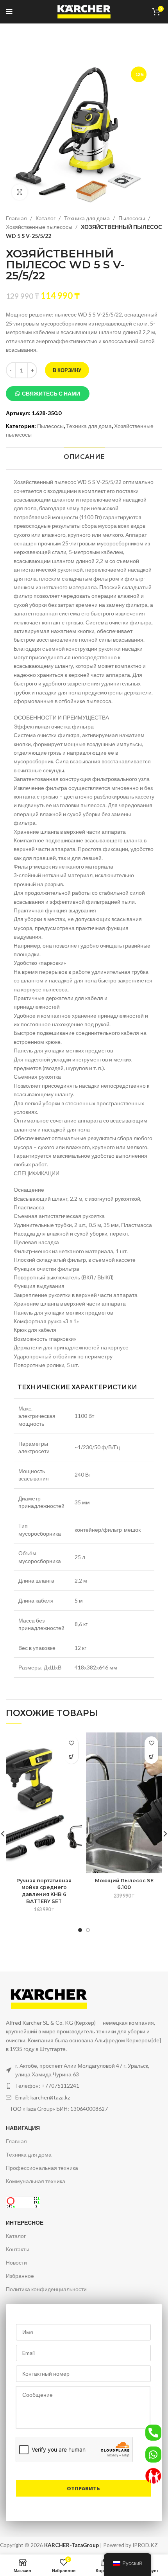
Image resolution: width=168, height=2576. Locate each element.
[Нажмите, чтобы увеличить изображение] (20, 192)
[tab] (84, 457)
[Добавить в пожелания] (71, 1743)
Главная (17, 218)
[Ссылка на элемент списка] (84, 2086)
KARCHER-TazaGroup (71, 2545)
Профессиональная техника (42, 2168)
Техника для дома (88, 218)
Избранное (20, 2276)
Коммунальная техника (36, 2181)
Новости (16, 2262)
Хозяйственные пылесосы (40, 227)
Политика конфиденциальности (46, 2289)
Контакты (18, 2249)
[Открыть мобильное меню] (9, 12)
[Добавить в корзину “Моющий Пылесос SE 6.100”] (151, 1757)
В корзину (67, 370)
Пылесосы (132, 218)
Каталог (46, 218)
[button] (48, 394)
